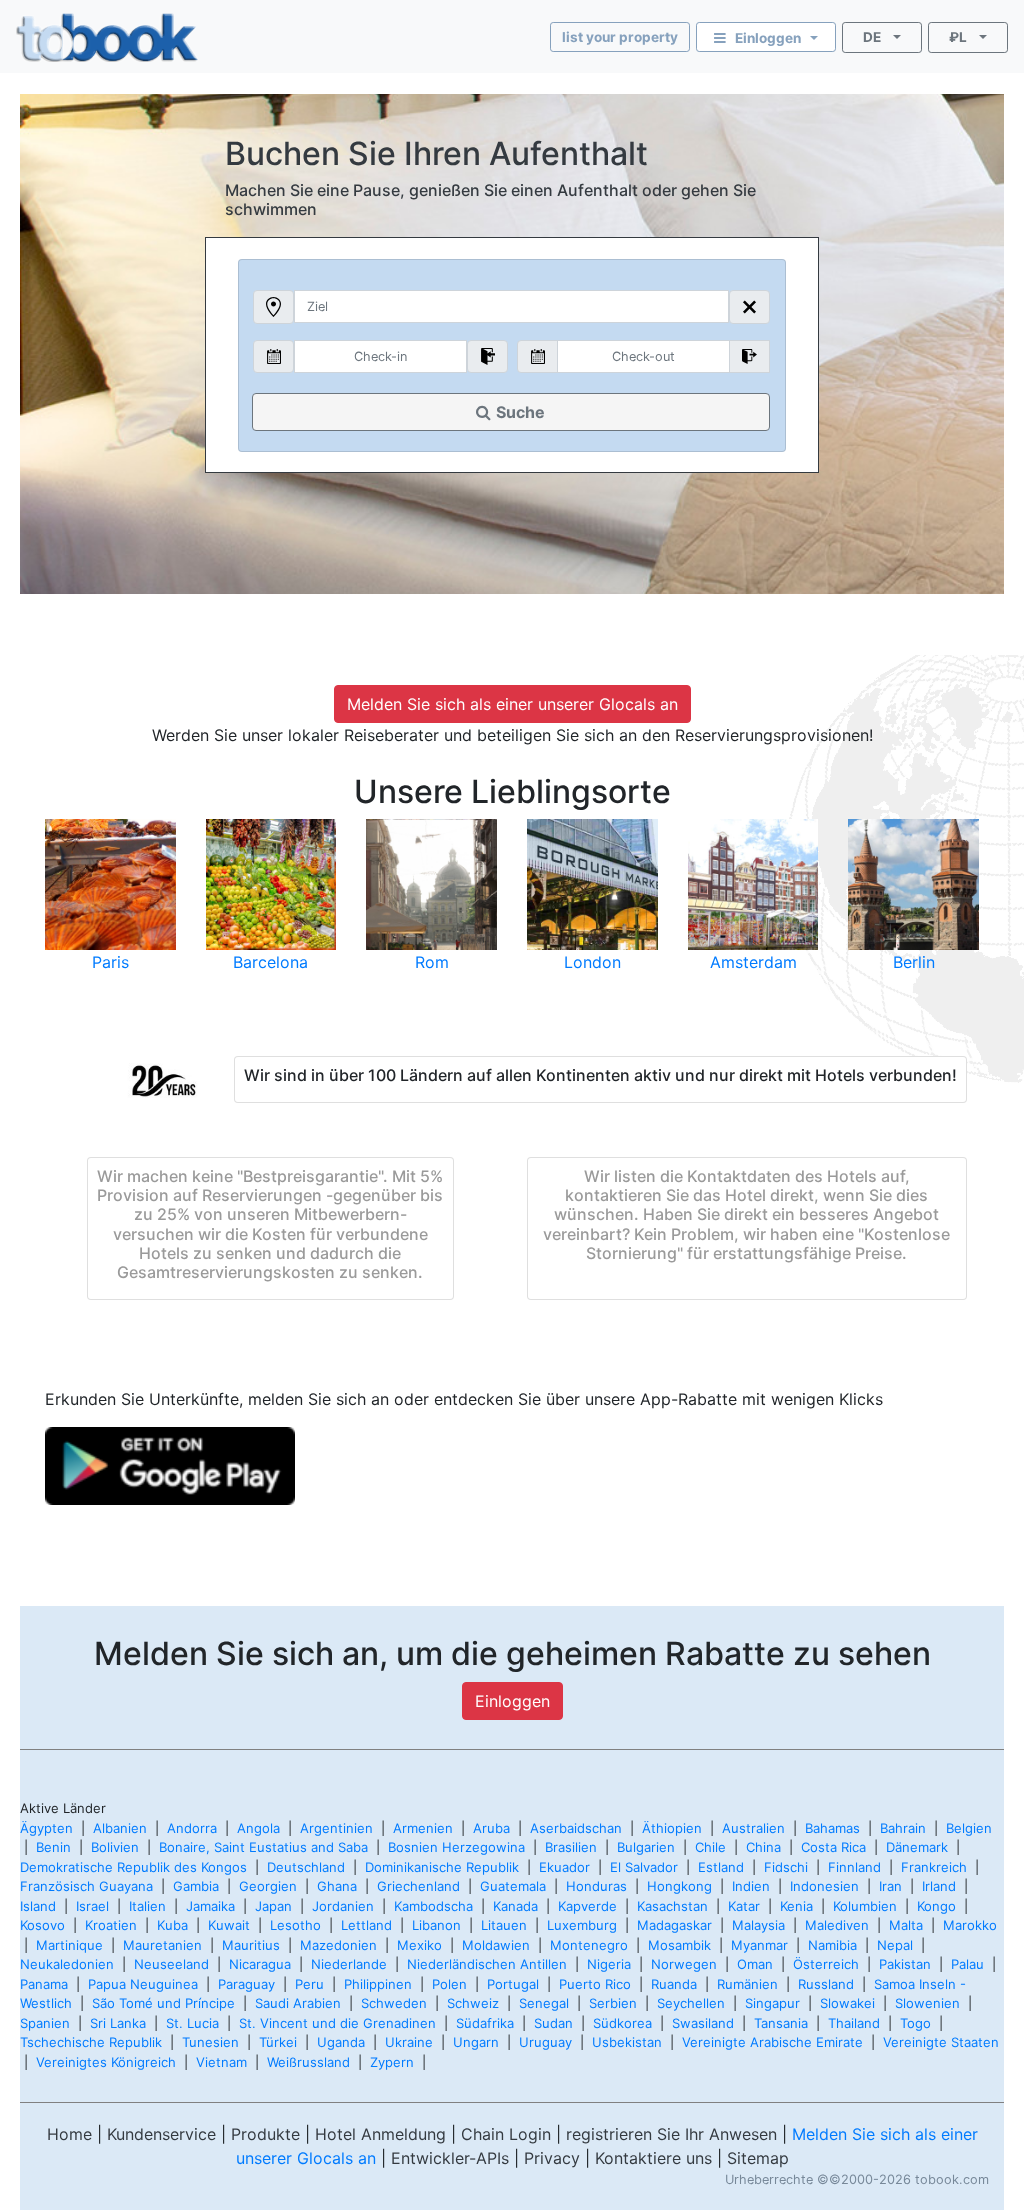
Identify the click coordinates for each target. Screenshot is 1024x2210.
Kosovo (42, 1925)
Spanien (45, 2023)
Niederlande (349, 1964)
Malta (906, 1925)
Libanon (436, 1925)
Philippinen (378, 1984)
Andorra (192, 1828)
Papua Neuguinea (143, 1984)
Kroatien (111, 1925)
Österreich (826, 1964)
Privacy (552, 2158)
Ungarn (476, 2042)
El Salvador (644, 1867)
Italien (147, 1906)
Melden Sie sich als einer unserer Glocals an (512, 704)
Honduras (596, 1886)
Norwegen (684, 1964)
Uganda (341, 2042)
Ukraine (409, 2042)
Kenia (796, 1906)
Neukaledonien (67, 1964)
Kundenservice (161, 2134)
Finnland (854, 1867)
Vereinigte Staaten (941, 2042)
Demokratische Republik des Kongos (133, 1867)
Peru (309, 1984)
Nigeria (609, 1964)
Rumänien (747, 1984)
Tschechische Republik (91, 2042)
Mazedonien (338, 1945)
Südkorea (622, 2023)
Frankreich (934, 1867)
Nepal (895, 1945)
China (763, 1847)
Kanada (515, 1906)
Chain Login (506, 2134)
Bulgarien (646, 1847)
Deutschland (306, 1867)
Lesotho (295, 1925)
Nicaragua (260, 1964)
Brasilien (571, 1847)
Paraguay (246, 1984)
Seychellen (691, 2003)
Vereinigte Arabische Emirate (772, 2042)
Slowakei (847, 2003)
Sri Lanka (118, 2023)
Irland (939, 1886)
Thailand (854, 2023)
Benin (53, 1847)
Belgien (969, 1828)
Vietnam (221, 2062)
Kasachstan (672, 1906)
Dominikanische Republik (442, 1867)
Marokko (970, 1925)
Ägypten (46, 1828)
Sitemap (758, 2158)
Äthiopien (672, 1828)
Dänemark (917, 1847)
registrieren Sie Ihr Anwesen (671, 2134)
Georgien (268, 1886)
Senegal (544, 2003)
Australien (753, 1828)
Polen (449, 1984)
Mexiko (419, 1945)
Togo (915, 2023)
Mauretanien (162, 1945)
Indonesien (824, 1886)
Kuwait (229, 1925)
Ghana (337, 1886)
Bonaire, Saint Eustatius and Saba (263, 1847)
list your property (620, 37)
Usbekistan (627, 2042)
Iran (890, 1886)
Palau (967, 1964)
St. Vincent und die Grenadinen (337, 2023)
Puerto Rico (595, 1984)
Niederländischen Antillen (487, 1964)
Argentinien (336, 1828)
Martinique (69, 1945)
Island (38, 1906)
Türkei (278, 2042)
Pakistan (905, 1964)
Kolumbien (865, 1906)
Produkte (265, 2134)
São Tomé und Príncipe (163, 2003)
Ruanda (674, 1984)
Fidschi (786, 1867)
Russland (826, 1984)
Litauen (504, 1925)
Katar (744, 1906)
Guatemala (513, 1886)
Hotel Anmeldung (380, 2134)
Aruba (491, 1828)
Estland (721, 1867)
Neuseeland (171, 1964)
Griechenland (418, 1886)
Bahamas (832, 1828)
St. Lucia (192, 2023)
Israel (92, 1906)
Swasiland (703, 2023)
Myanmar (759, 1945)
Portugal (513, 1984)
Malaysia (758, 1925)
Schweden (394, 2003)
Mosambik (679, 1945)
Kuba (172, 1925)
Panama (44, 1984)
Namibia (832, 1945)
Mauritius (251, 1945)
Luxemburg (582, 1925)
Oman (755, 1964)
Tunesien (210, 2042)
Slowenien (927, 2003)
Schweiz (473, 2003)
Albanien (120, 1828)
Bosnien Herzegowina (456, 1847)
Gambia (196, 1886)
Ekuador (564, 1867)
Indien (751, 1886)
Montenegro (589, 1945)
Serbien (613, 2003)
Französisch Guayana (86, 1886)
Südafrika (485, 2023)
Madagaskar (674, 1925)
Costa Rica (833, 1847)
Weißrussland (308, 2062)
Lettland (366, 1925)
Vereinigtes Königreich (106, 2062)
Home (69, 2134)
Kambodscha (433, 1906)
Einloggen (512, 1701)
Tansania (781, 2023)
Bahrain (903, 1828)
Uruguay (545, 2042)
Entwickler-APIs (450, 2158)
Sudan (553, 2023)
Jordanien (343, 1906)
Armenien (423, 1828)
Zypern (392, 2062)
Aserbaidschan (576, 1828)
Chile (710, 1847)
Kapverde (587, 1906)
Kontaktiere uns (653, 2158)
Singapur (772, 2003)
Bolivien (115, 1847)
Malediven (837, 1925)
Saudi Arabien (298, 2003)
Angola (258, 1828)
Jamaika (210, 1906)
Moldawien (496, 1945)
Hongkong (679, 1886)
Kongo (936, 1906)
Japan (273, 1906)
